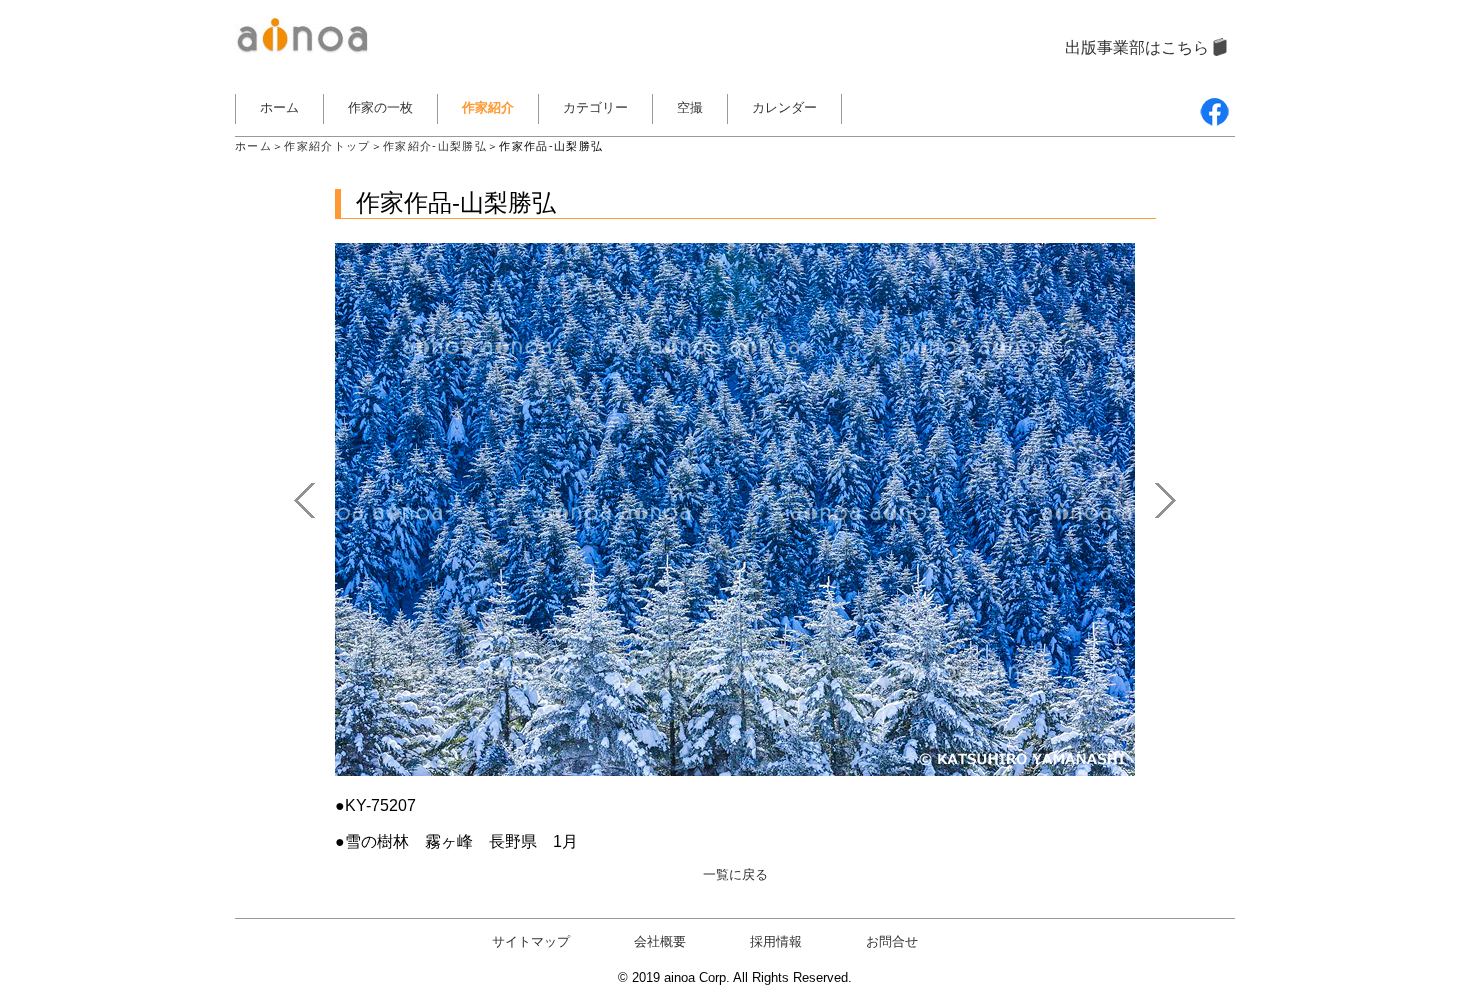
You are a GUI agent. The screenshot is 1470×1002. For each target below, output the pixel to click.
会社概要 (660, 941)
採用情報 (776, 941)
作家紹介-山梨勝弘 (435, 146)
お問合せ (892, 941)
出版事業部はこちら (1137, 47)
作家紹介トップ (327, 146)
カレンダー (784, 107)
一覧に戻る (735, 874)
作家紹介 (488, 107)
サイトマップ (531, 941)
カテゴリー (595, 107)
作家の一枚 (380, 107)
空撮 (690, 107)
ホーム (279, 107)
